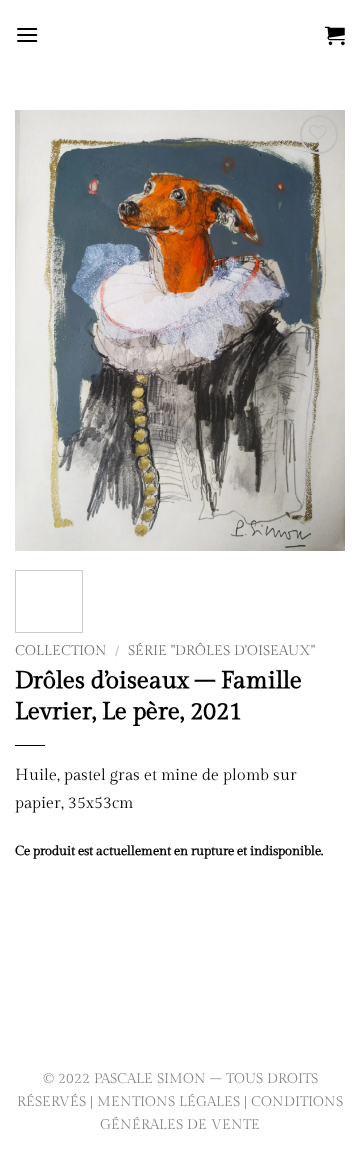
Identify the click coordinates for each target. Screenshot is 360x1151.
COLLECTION (61, 651)
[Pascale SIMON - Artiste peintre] (180, 35)
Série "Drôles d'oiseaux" (221, 651)
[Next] (313, 330)
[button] (27, 34)
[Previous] (47, 330)
